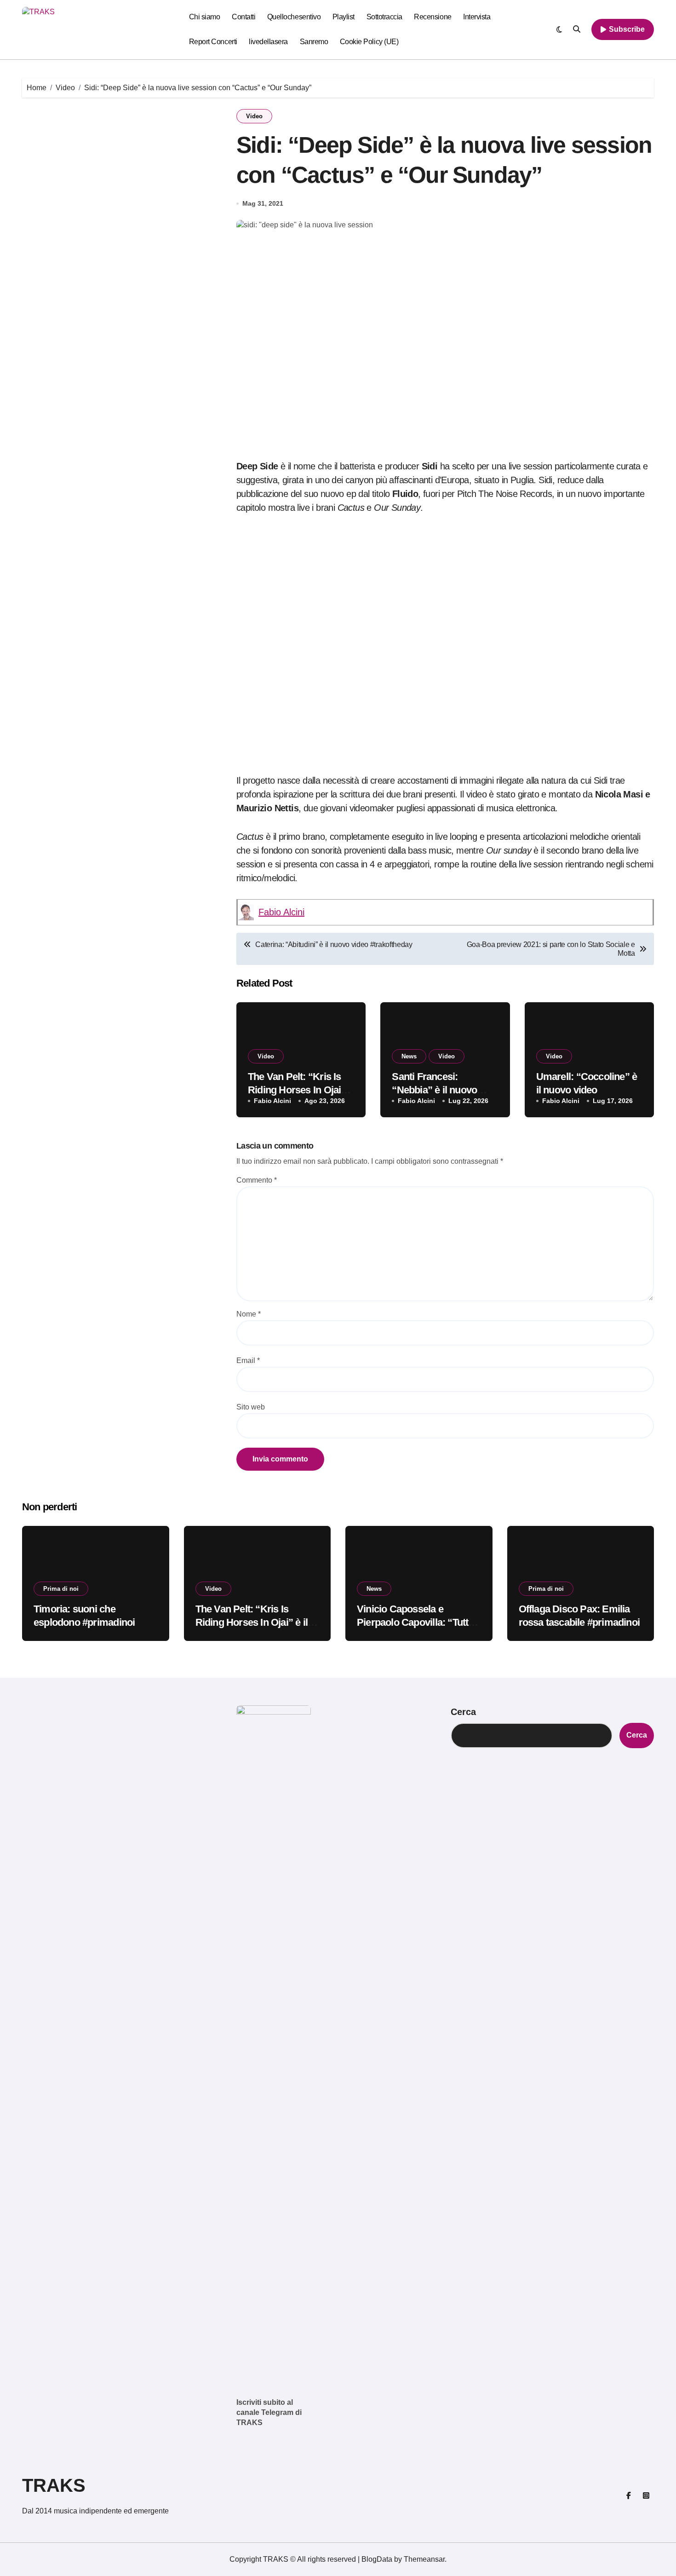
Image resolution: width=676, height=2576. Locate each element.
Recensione (433, 17)
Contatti (243, 17)
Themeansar (424, 2559)
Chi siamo (205, 17)
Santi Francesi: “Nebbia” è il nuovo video (434, 1090)
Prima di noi (61, 1589)
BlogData (377, 2559)
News (409, 1056)
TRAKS (54, 2485)
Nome (249, 1314)
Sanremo (314, 42)
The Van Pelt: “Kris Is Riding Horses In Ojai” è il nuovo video (301, 1090)
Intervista (477, 17)
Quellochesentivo (294, 17)
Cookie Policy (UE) (369, 42)
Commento (257, 1180)
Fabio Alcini (281, 912)
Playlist (344, 17)
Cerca (463, 1712)
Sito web (251, 1407)
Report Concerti (213, 42)
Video (254, 116)
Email (248, 1360)
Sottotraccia (384, 17)
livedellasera (268, 42)
